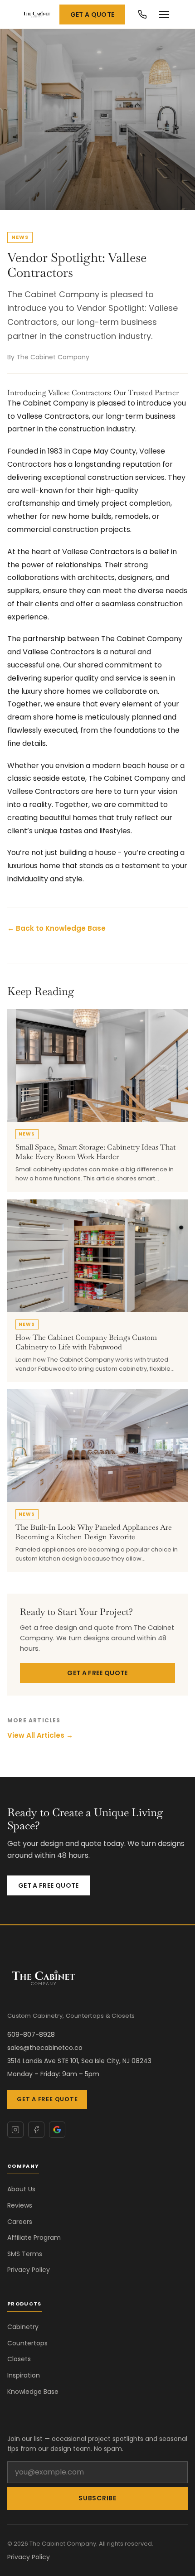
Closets (19, 2359)
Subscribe (97, 2498)
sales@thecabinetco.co (45, 2048)
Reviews (20, 2205)
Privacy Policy (29, 2270)
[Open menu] (164, 14)
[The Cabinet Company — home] (37, 14)
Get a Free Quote (97, 1673)
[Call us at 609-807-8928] (142, 14)
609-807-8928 (31, 2035)
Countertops (27, 2343)
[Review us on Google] (57, 2130)
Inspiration (24, 2375)
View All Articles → (40, 1735)
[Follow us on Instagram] (15, 2130)
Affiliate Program (34, 2238)
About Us (21, 2189)
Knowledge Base (33, 2392)
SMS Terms (25, 2254)
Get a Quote (93, 14)
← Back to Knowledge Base (56, 928)
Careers (20, 2222)
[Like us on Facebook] (36, 2130)
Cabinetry (23, 2327)
